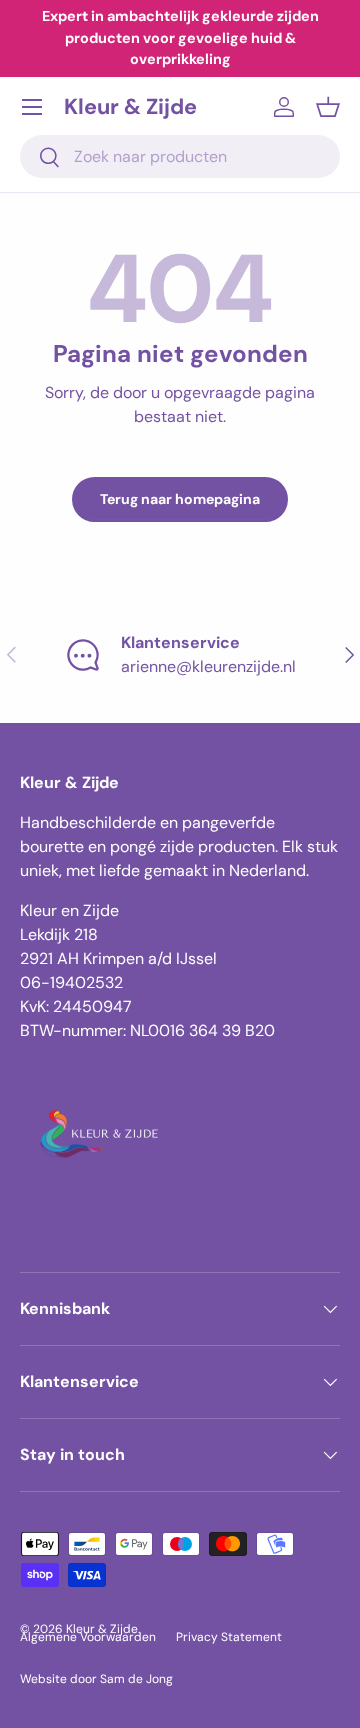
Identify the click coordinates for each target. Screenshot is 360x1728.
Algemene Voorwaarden (88, 1637)
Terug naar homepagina (180, 499)
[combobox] (180, 156)
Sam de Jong (136, 1679)
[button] (328, 107)
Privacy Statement (229, 1637)
